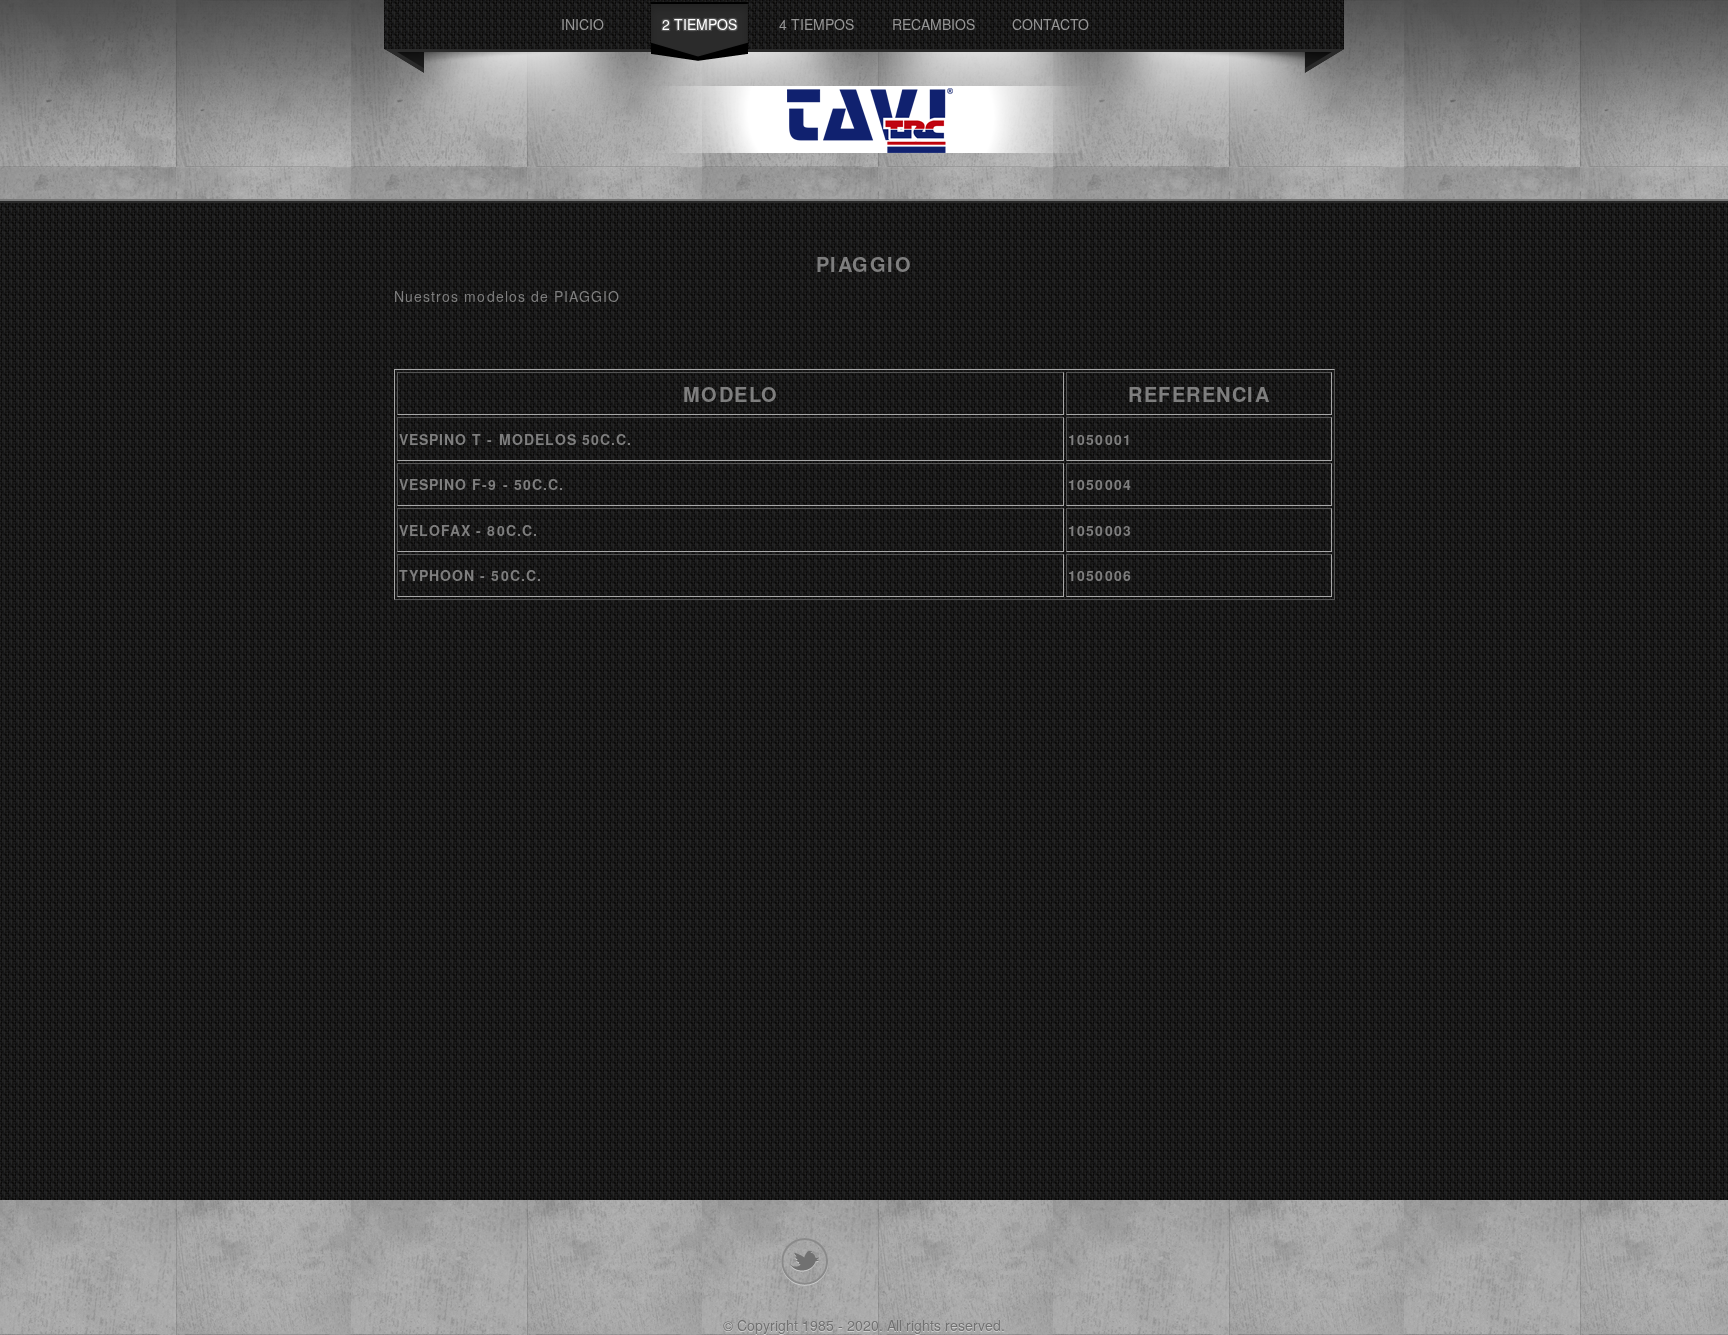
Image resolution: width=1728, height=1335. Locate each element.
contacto (1050, 24)
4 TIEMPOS (816, 24)
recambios (933, 24)
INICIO (582, 24)
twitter (804, 1262)
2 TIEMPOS (699, 24)
